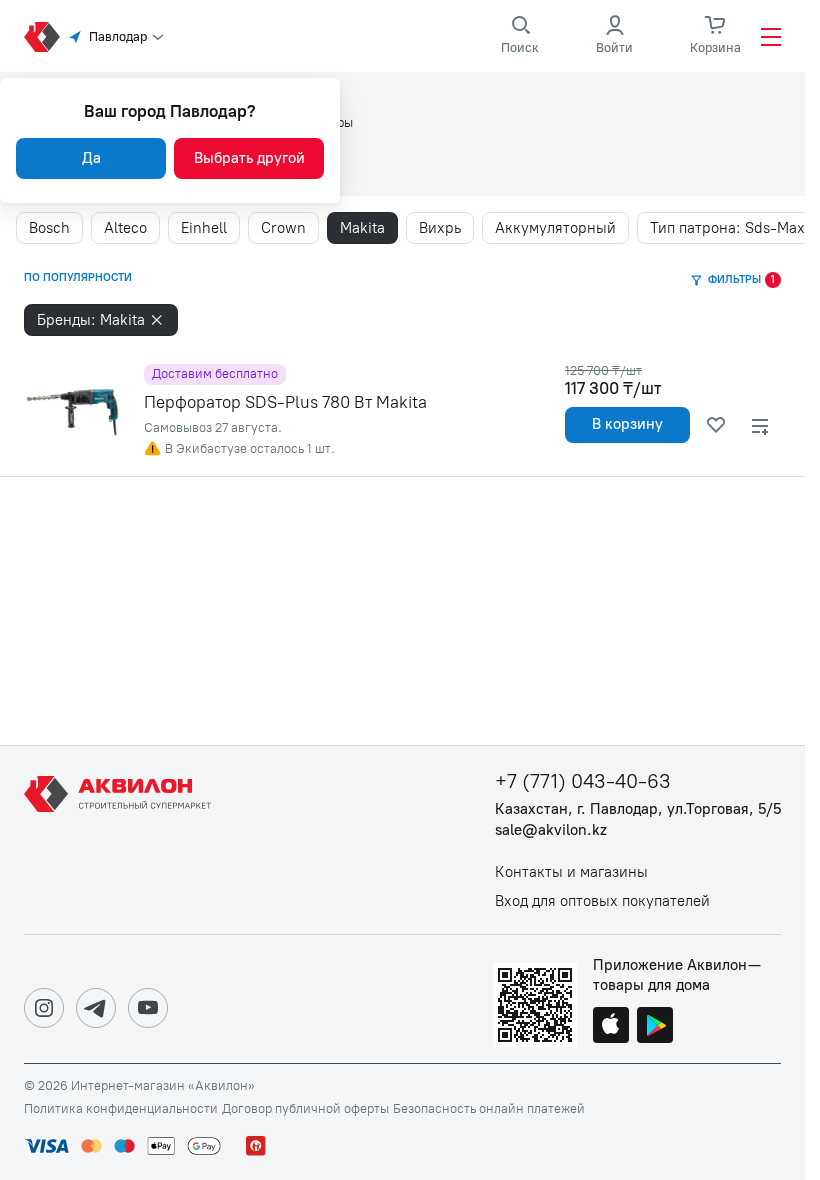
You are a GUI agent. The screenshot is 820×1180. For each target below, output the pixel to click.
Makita (362, 228)
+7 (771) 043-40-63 (583, 781)
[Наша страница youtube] (148, 1008)
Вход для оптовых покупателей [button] (602, 901)
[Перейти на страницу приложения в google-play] (655, 1027)
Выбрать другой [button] (249, 158)
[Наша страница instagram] (44, 1008)
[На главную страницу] (121, 840)
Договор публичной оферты (305, 1109)
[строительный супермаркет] (42, 37)
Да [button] (91, 158)
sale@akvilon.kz (551, 830)
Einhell (204, 228)
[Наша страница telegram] (96, 1008)
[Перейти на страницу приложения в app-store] (611, 1027)
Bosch (49, 228)
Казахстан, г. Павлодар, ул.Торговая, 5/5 (638, 809)
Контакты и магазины (571, 872)
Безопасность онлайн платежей (489, 1109)
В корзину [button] (627, 424)
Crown (283, 228)
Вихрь (440, 228)
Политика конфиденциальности (121, 1109)
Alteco (125, 228)
